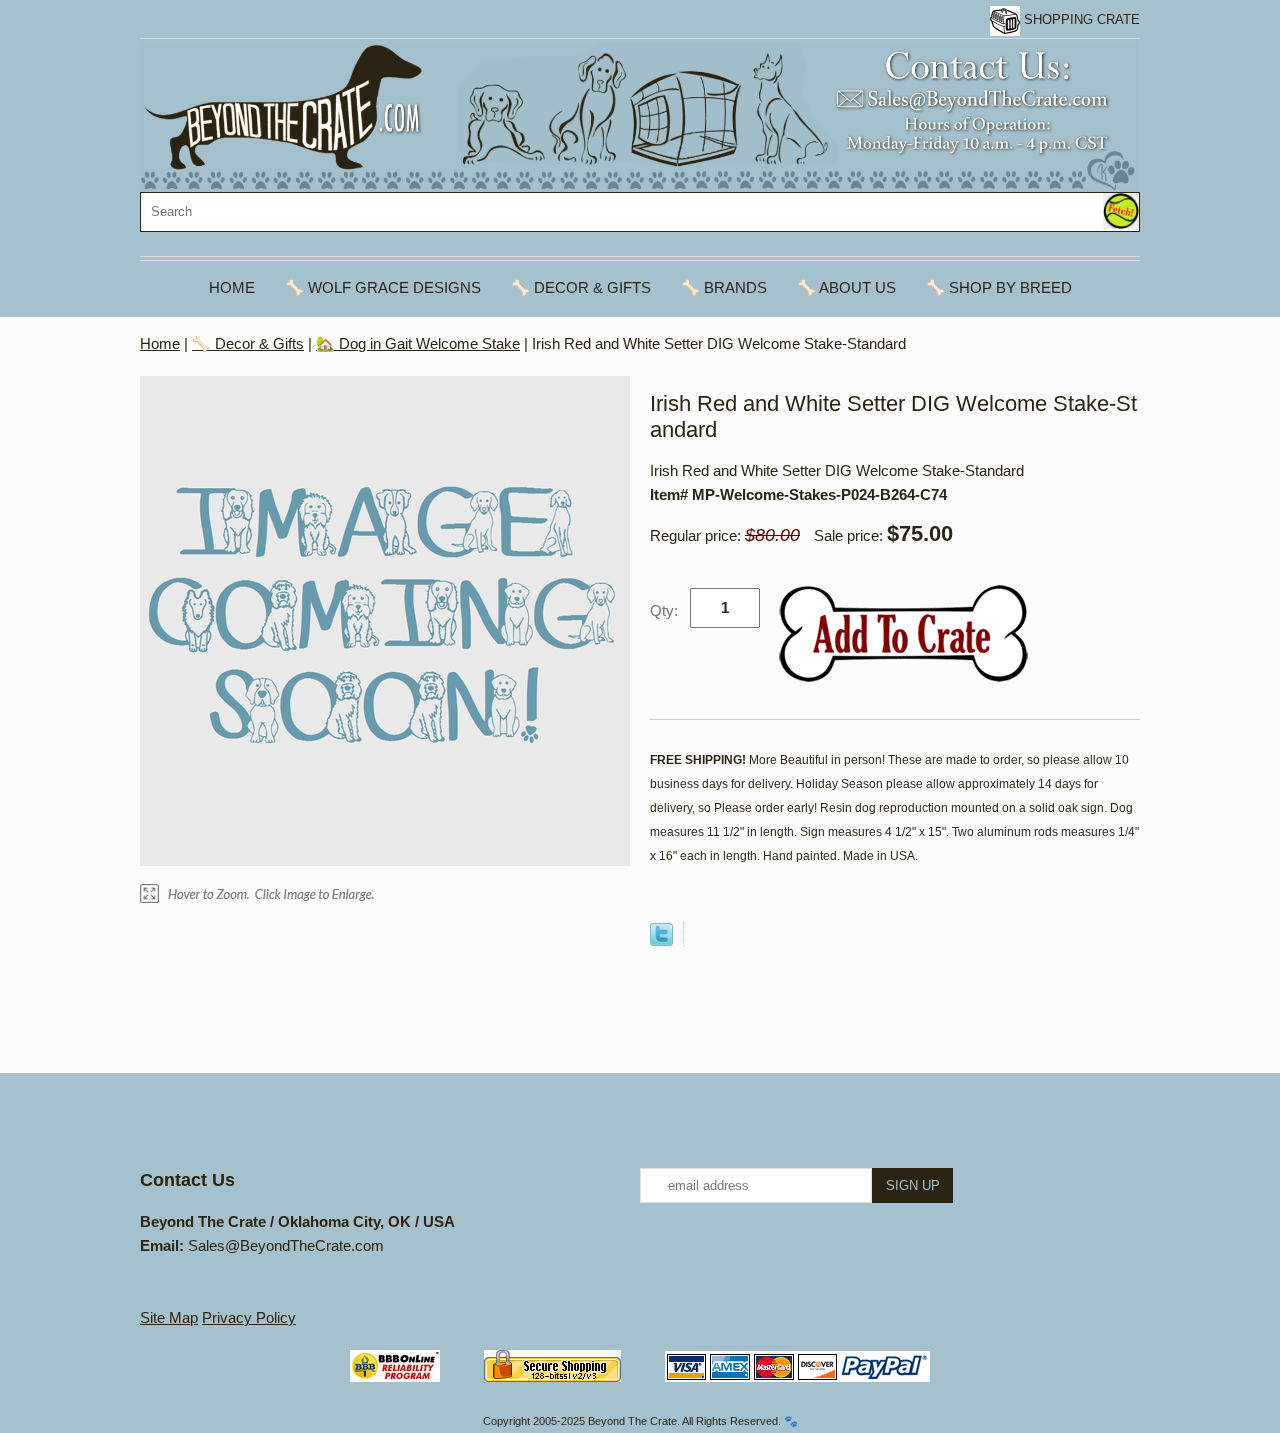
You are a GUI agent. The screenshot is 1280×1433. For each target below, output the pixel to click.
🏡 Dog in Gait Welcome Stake (418, 343)
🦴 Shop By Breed (999, 287)
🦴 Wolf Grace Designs (383, 287)
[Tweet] (661, 940)
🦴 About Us (846, 287)
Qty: (664, 610)
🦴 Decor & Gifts (581, 287)
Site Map (169, 1317)
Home (232, 287)
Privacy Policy (249, 1317)
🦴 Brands (724, 287)
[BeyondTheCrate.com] (639, 115)
